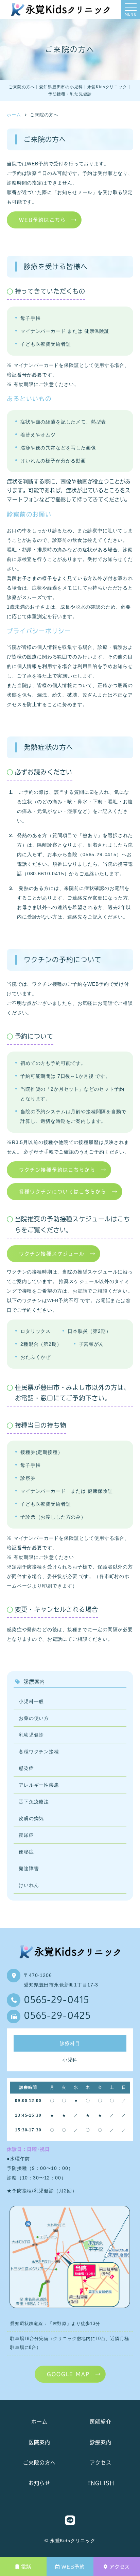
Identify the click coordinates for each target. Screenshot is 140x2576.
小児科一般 (31, 1701)
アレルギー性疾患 (39, 1785)
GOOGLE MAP (68, 2374)
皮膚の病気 (31, 1818)
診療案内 (100, 2442)
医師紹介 (100, 2422)
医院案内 (39, 2442)
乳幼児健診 (31, 1735)
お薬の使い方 (34, 1718)
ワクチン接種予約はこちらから (57, 1170)
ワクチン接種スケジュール (52, 1254)
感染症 (26, 1768)
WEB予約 (73, 2567)
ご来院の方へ (39, 2463)
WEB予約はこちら (42, 220)
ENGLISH (101, 2483)
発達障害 (29, 1868)
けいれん (29, 1885)
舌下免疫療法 (34, 1802)
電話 (26, 2567)
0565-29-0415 (56, 2001)
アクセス (119, 2567)
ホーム (39, 2422)
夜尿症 (26, 1835)
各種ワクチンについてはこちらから (63, 1192)
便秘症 (26, 1852)
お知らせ (39, 2483)
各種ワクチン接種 (39, 1752)
